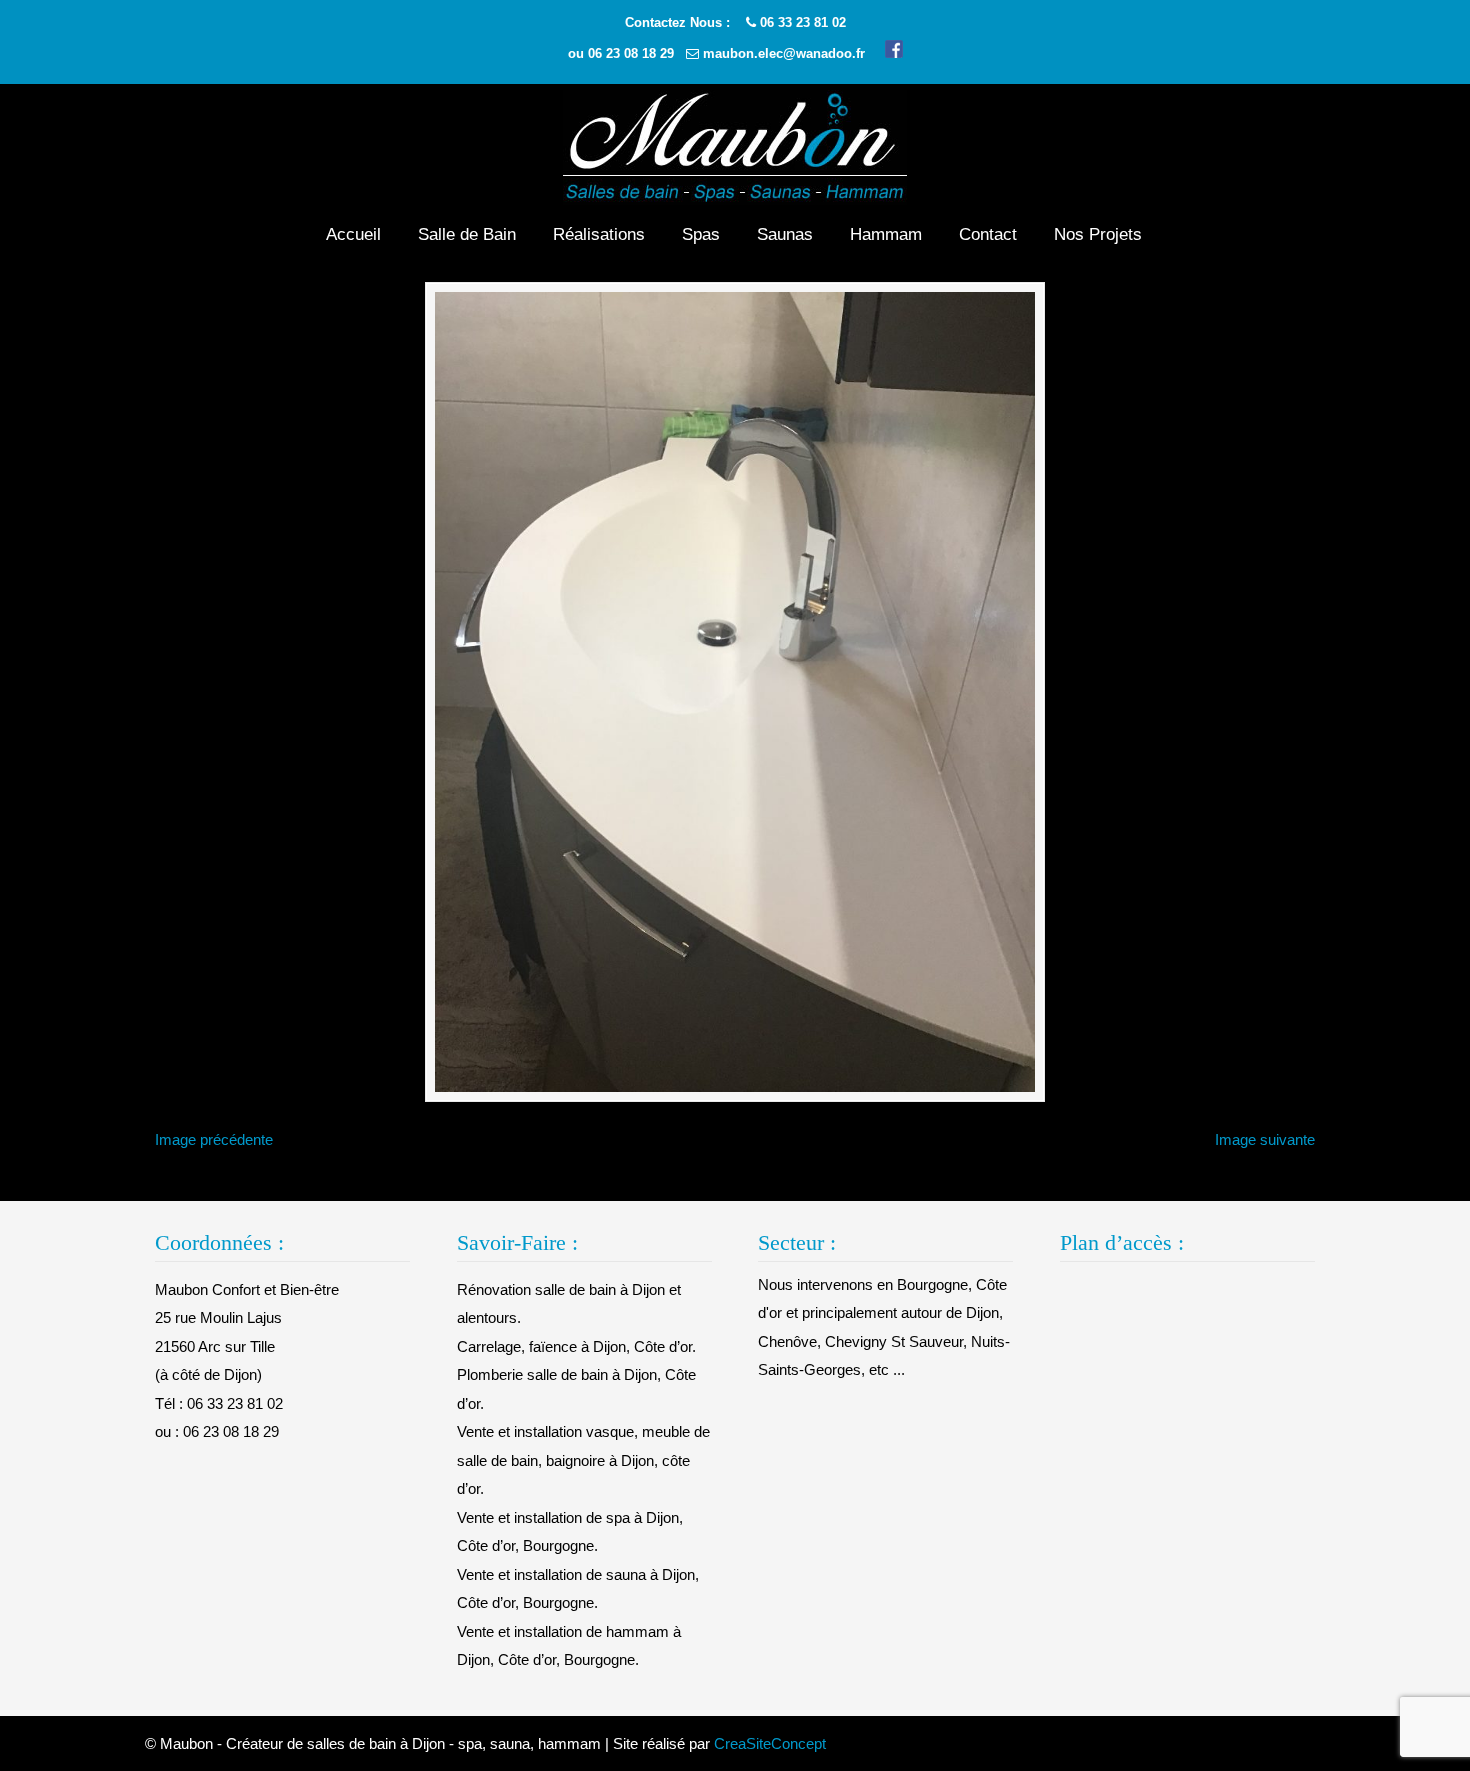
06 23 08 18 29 (631, 53)
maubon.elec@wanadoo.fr (784, 53)
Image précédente (214, 1139)
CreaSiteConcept (770, 1743)
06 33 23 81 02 (803, 22)
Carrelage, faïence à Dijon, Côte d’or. (576, 1346)
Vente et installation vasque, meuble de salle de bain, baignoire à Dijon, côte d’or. (583, 1460)
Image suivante (1265, 1139)
